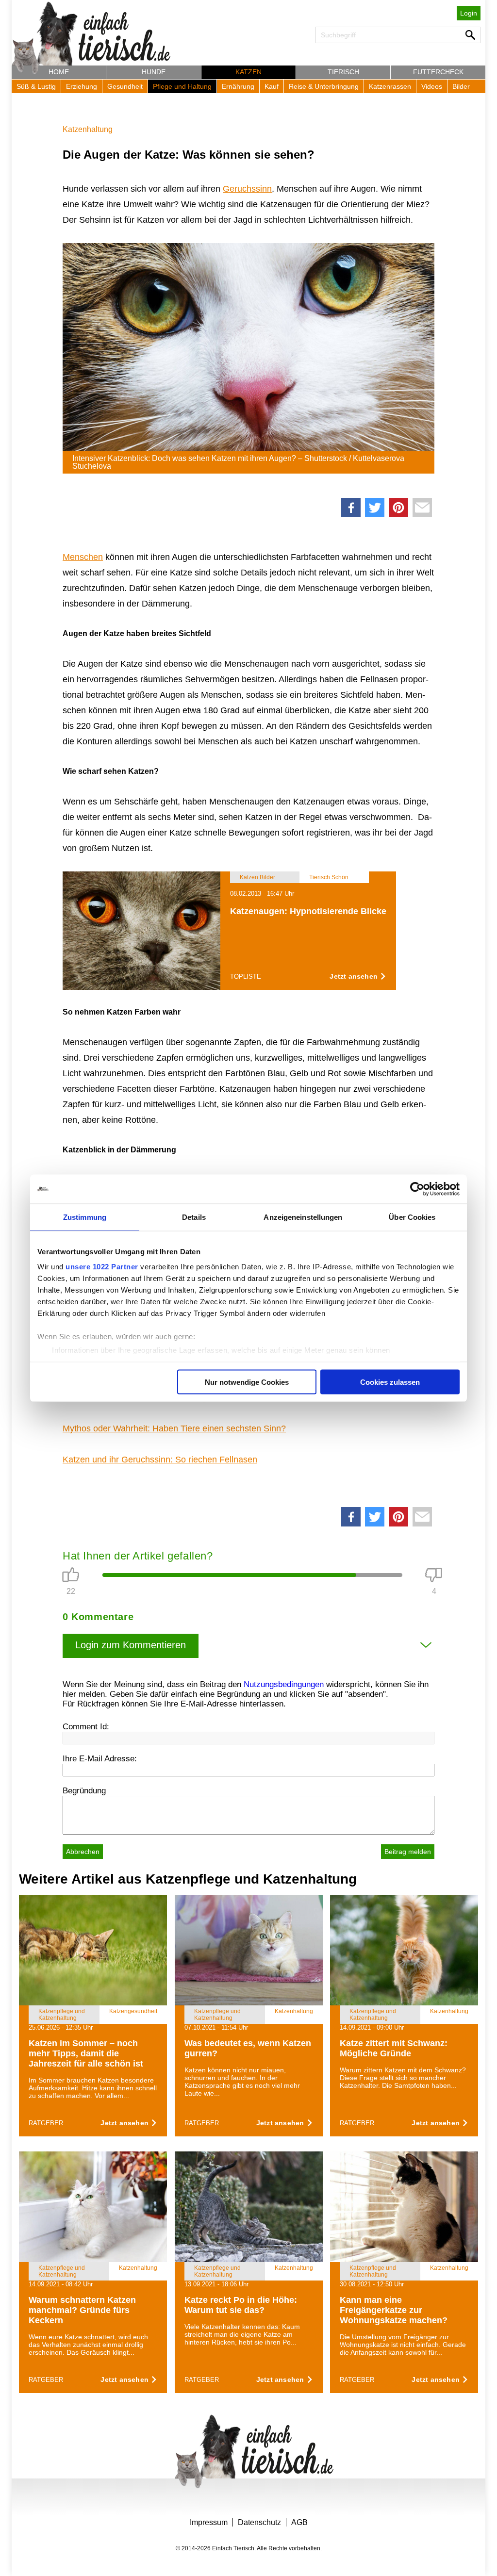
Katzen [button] (248, 72)
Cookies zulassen (390, 1382)
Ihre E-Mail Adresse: (100, 1759)
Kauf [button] (272, 86)
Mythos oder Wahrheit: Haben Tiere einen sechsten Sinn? (174, 1428)
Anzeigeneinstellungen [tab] (303, 1217)
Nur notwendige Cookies (247, 1382)
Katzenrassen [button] (390, 86)
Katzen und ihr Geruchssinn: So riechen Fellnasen (160, 1460)
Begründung (84, 1791)
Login (469, 13)
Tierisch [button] (343, 72)
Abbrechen (83, 1852)
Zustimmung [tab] (85, 1217)
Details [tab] (194, 1217)
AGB (299, 2522)
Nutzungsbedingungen (284, 1684)
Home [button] (59, 72)
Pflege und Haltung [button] (182, 86)
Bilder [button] (461, 86)
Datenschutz (259, 2522)
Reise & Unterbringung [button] (324, 86)
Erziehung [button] (82, 86)
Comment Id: (86, 1727)
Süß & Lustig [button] (36, 86)
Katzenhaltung (88, 129)
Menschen (83, 557)
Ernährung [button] (238, 86)
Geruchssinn (247, 189)
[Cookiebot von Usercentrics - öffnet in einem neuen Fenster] (417, 1189)
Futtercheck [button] (438, 72)
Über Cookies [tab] (412, 1217)
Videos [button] (432, 86)
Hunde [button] (154, 72)
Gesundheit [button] (125, 86)
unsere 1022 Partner (102, 1267)
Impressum (209, 2522)
